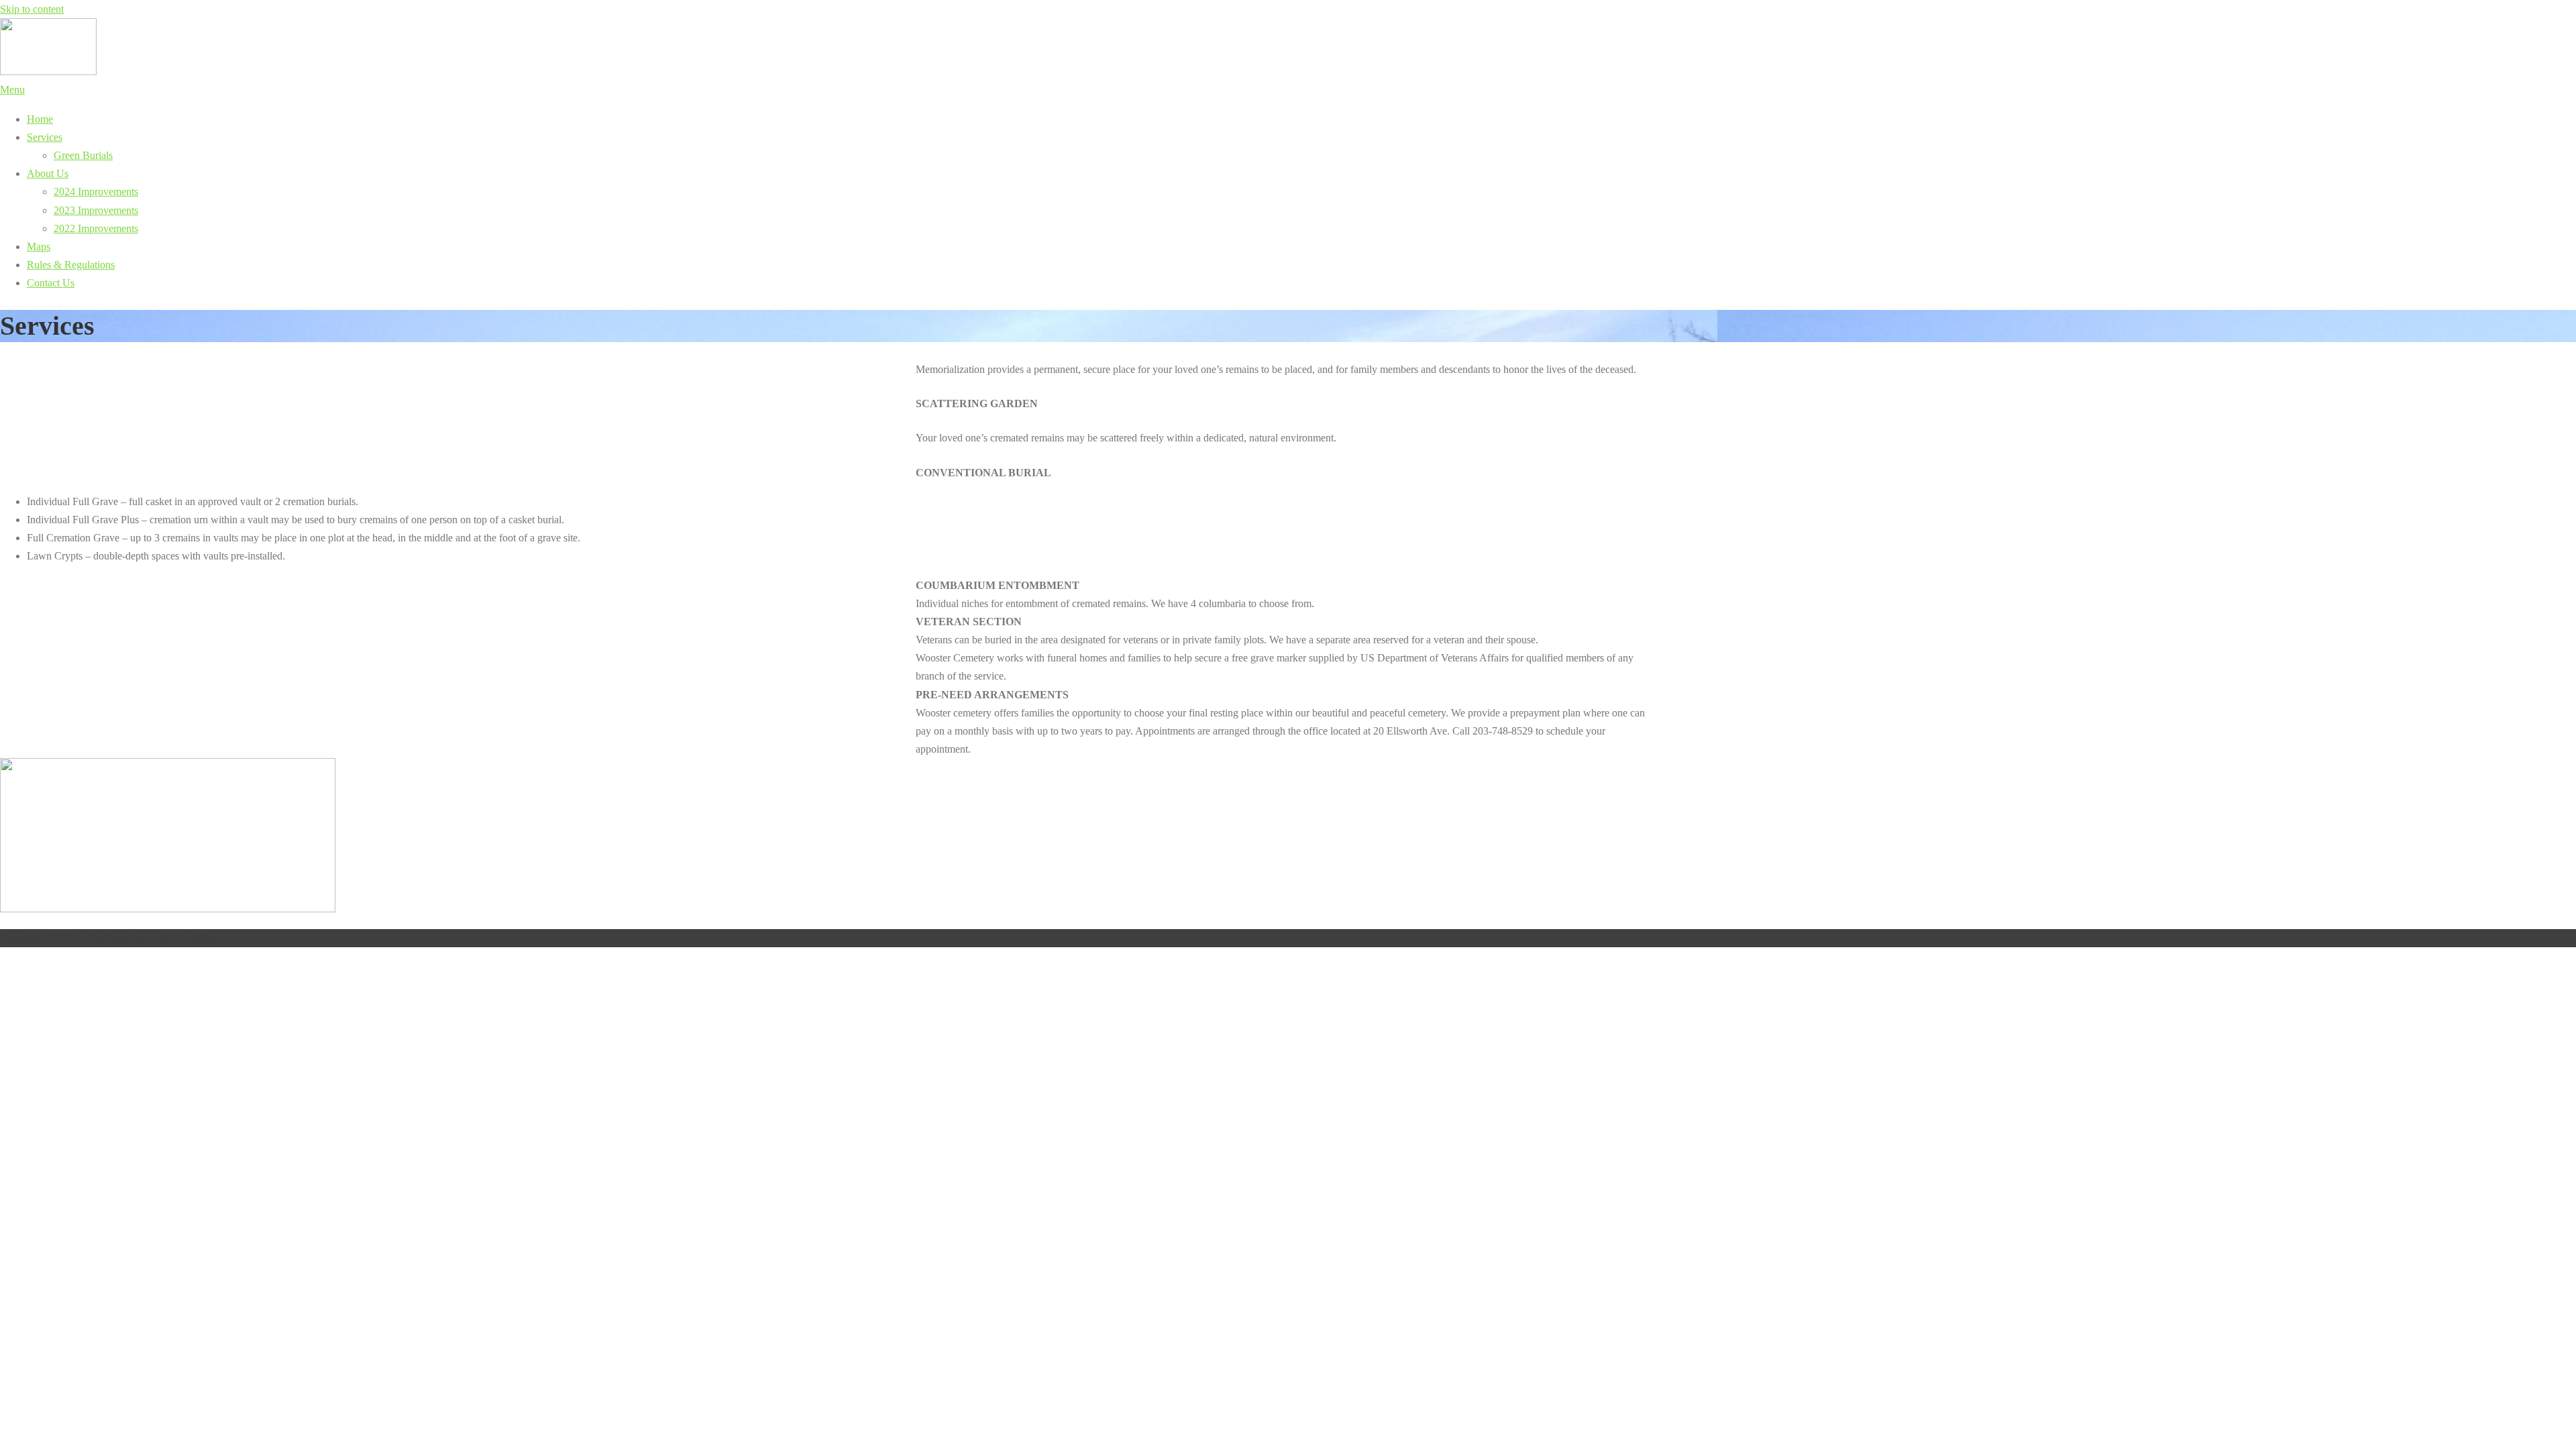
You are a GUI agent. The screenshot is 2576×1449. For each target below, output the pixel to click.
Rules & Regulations (71, 265)
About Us (48, 173)
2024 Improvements (96, 192)
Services (45, 137)
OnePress (109, 938)
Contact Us (51, 283)
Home (40, 119)
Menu (12, 90)
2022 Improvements (96, 228)
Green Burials (83, 155)
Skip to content (32, 9)
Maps (39, 247)
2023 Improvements (96, 210)
